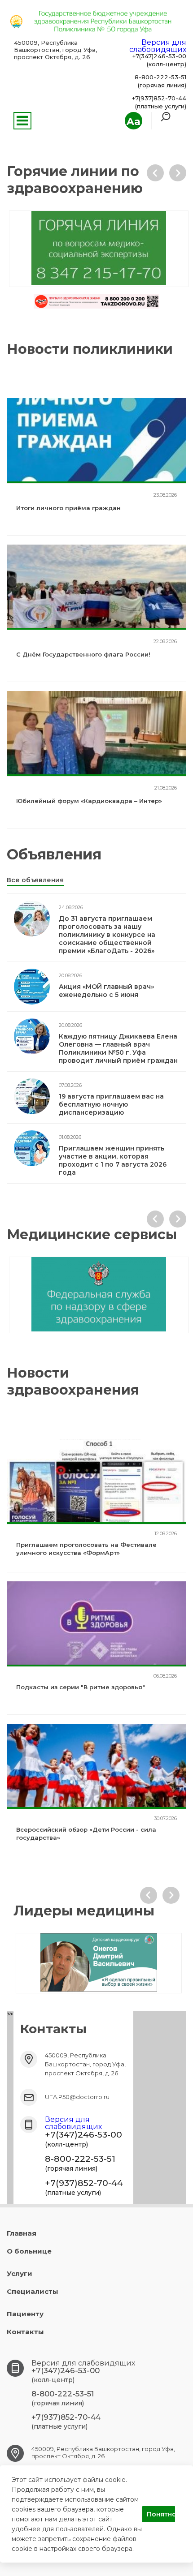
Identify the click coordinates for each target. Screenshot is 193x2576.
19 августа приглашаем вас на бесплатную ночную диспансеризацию (111, 1104)
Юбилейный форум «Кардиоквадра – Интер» (89, 801)
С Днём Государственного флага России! (83, 654)
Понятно (161, 2514)
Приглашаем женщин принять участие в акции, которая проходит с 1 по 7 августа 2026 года (113, 1160)
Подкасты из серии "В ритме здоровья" (81, 1687)
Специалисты (33, 2291)
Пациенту (25, 2314)
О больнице (29, 2251)
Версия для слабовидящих (158, 46)
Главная (22, 2233)
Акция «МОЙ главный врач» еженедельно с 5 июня (106, 991)
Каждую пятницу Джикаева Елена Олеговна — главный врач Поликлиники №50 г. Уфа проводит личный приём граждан (118, 1048)
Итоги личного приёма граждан (68, 508)
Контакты (25, 2332)
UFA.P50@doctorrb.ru (77, 2097)
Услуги (20, 2273)
